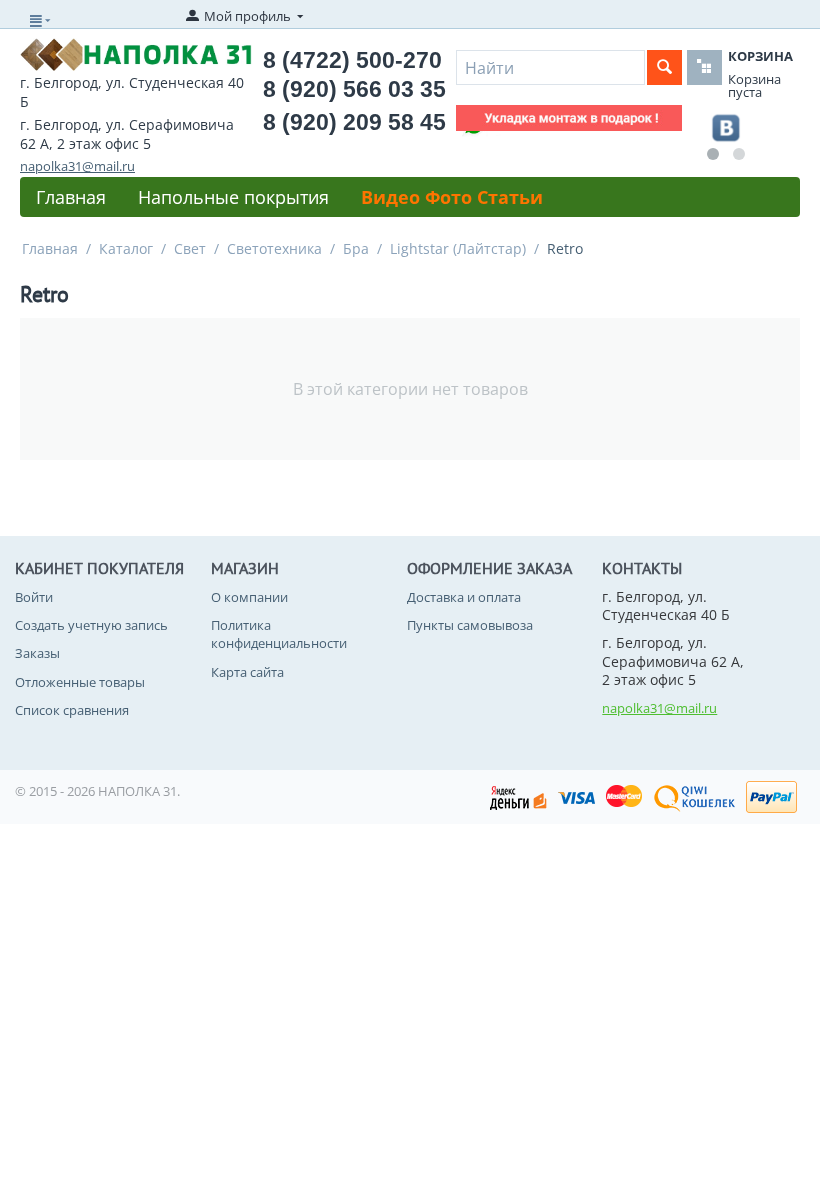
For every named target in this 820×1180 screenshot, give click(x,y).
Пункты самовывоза (470, 625)
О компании (249, 597)
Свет (190, 248)
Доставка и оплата (464, 597)
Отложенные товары (80, 682)
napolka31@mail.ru (77, 166)
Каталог (126, 248)
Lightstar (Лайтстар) (458, 248)
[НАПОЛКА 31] (136, 53)
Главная (71, 197)
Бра (356, 248)
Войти (34, 597)
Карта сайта (247, 672)
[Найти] (664, 67)
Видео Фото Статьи (452, 197)
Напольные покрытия (233, 197)
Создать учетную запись (91, 625)
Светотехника (274, 248)
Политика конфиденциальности (279, 634)
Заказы (37, 653)
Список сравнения (72, 710)
